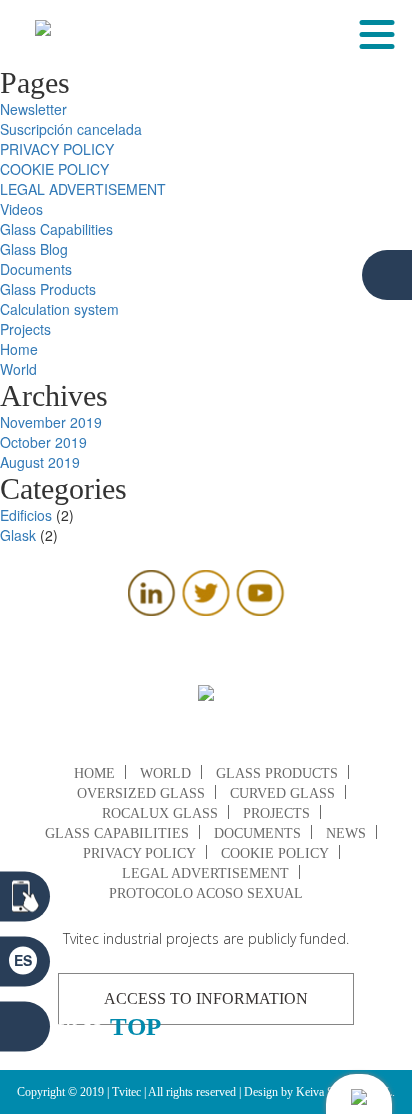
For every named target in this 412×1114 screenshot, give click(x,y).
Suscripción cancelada (71, 129)
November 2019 (51, 422)
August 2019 (40, 462)
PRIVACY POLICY (57, 149)
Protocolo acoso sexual (206, 893)
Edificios (26, 515)
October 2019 (43, 442)
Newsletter (33, 109)
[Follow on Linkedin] (152, 610)
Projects (25, 329)
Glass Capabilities (56, 229)
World (18, 369)
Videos (21, 209)
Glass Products (48, 289)
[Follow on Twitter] (206, 610)
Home (19, 349)
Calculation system (59, 309)
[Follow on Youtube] (260, 610)
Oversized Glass (141, 793)
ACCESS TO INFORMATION (206, 998)
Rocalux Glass (160, 813)
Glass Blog (34, 249)
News (346, 833)
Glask (18, 535)
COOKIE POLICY (54, 169)
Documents (36, 269)
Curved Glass (282, 793)
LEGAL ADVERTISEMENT (83, 189)
